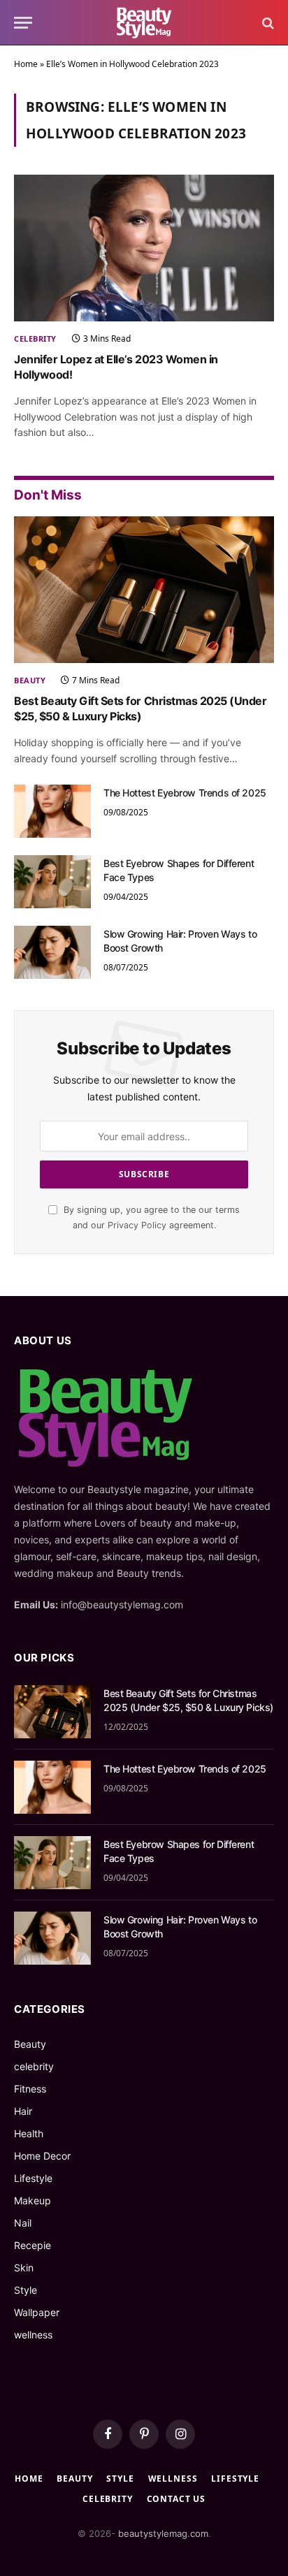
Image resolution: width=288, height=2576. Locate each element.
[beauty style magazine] (144, 23)
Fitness (30, 2089)
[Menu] (23, 23)
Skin (24, 2268)
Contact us (176, 2499)
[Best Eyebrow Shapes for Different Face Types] (52, 882)
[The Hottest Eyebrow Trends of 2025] (52, 811)
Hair (23, 2111)
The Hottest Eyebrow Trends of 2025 (185, 793)
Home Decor (42, 2156)
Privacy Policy (137, 1225)
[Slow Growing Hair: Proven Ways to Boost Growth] (52, 952)
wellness (33, 2335)
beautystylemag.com (162, 2533)
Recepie (33, 2245)
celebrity (34, 2066)
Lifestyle (33, 2178)
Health (29, 2133)
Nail (23, 2223)
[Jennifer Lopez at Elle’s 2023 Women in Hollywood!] (144, 248)
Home (26, 64)
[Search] (267, 23)
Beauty (30, 2044)
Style (26, 2290)
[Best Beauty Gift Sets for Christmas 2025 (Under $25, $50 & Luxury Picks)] (144, 589)
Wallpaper (37, 2312)
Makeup (33, 2200)
